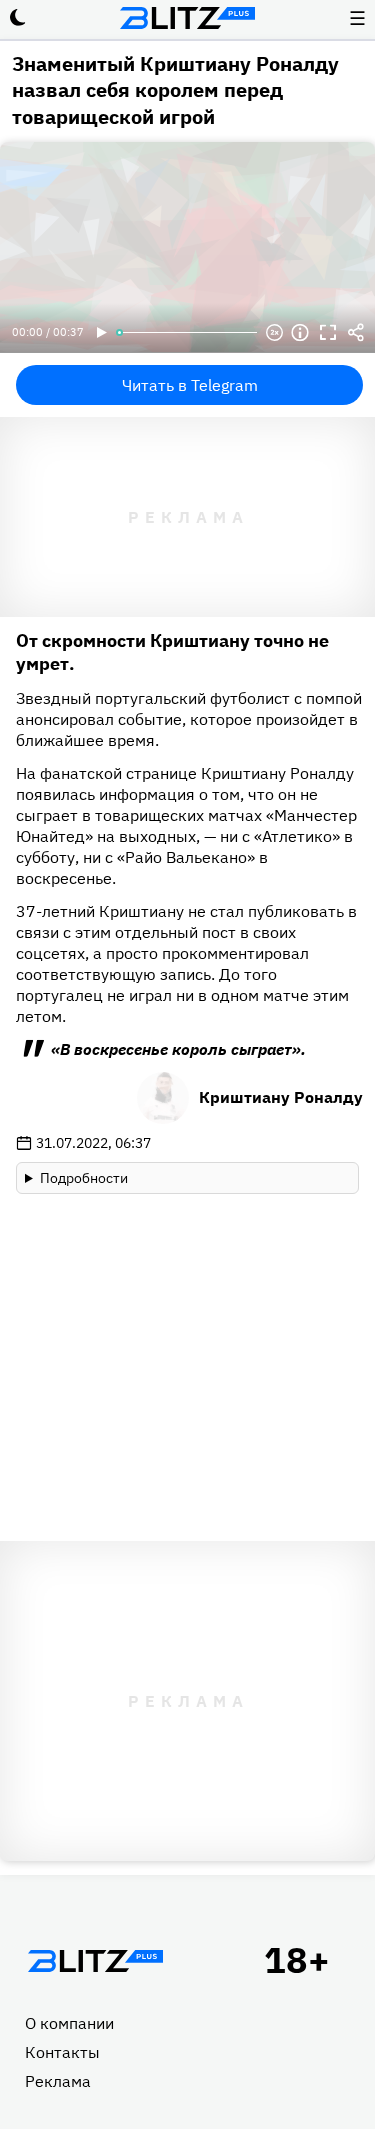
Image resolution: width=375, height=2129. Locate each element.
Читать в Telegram (190, 385)
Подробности (84, 1178)
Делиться (356, 333)
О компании (69, 2023)
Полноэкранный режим (328, 333)
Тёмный (18, 18)
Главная (95, 1961)
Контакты (62, 2052)
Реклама (58, 2081)
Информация (300, 333)
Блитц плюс (188, 18)
